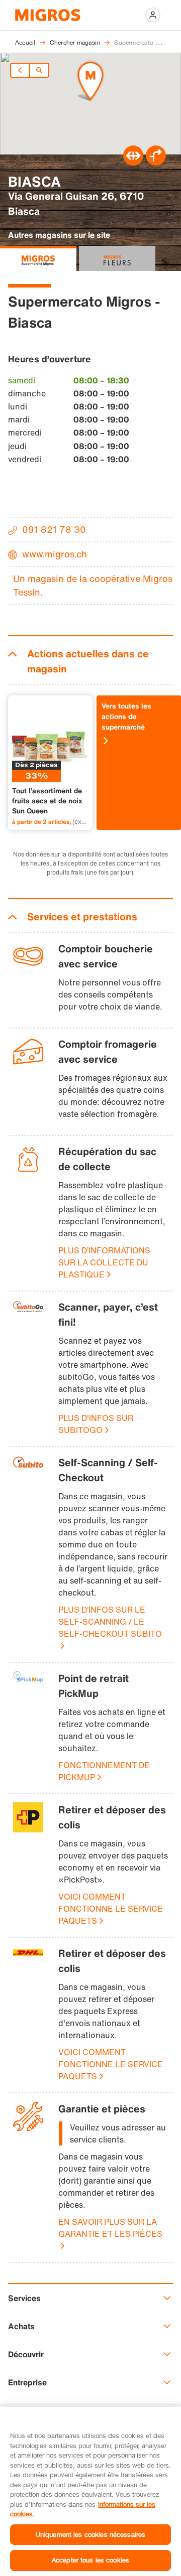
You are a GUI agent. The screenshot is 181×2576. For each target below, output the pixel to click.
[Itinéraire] (133, 163)
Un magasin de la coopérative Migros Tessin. (93, 585)
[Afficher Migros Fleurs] (117, 258)
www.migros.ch (55, 554)
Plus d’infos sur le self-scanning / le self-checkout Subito (110, 1622)
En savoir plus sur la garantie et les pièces (110, 2228)
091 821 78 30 (54, 529)
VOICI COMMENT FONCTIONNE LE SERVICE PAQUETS (111, 1909)
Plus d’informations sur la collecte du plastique (104, 1262)
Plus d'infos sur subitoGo (96, 1424)
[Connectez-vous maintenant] (153, 15)
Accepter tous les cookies (90, 2560)
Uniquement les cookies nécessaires (90, 2534)
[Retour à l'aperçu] (39, 70)
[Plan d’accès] (156, 163)
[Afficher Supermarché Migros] (38, 258)
